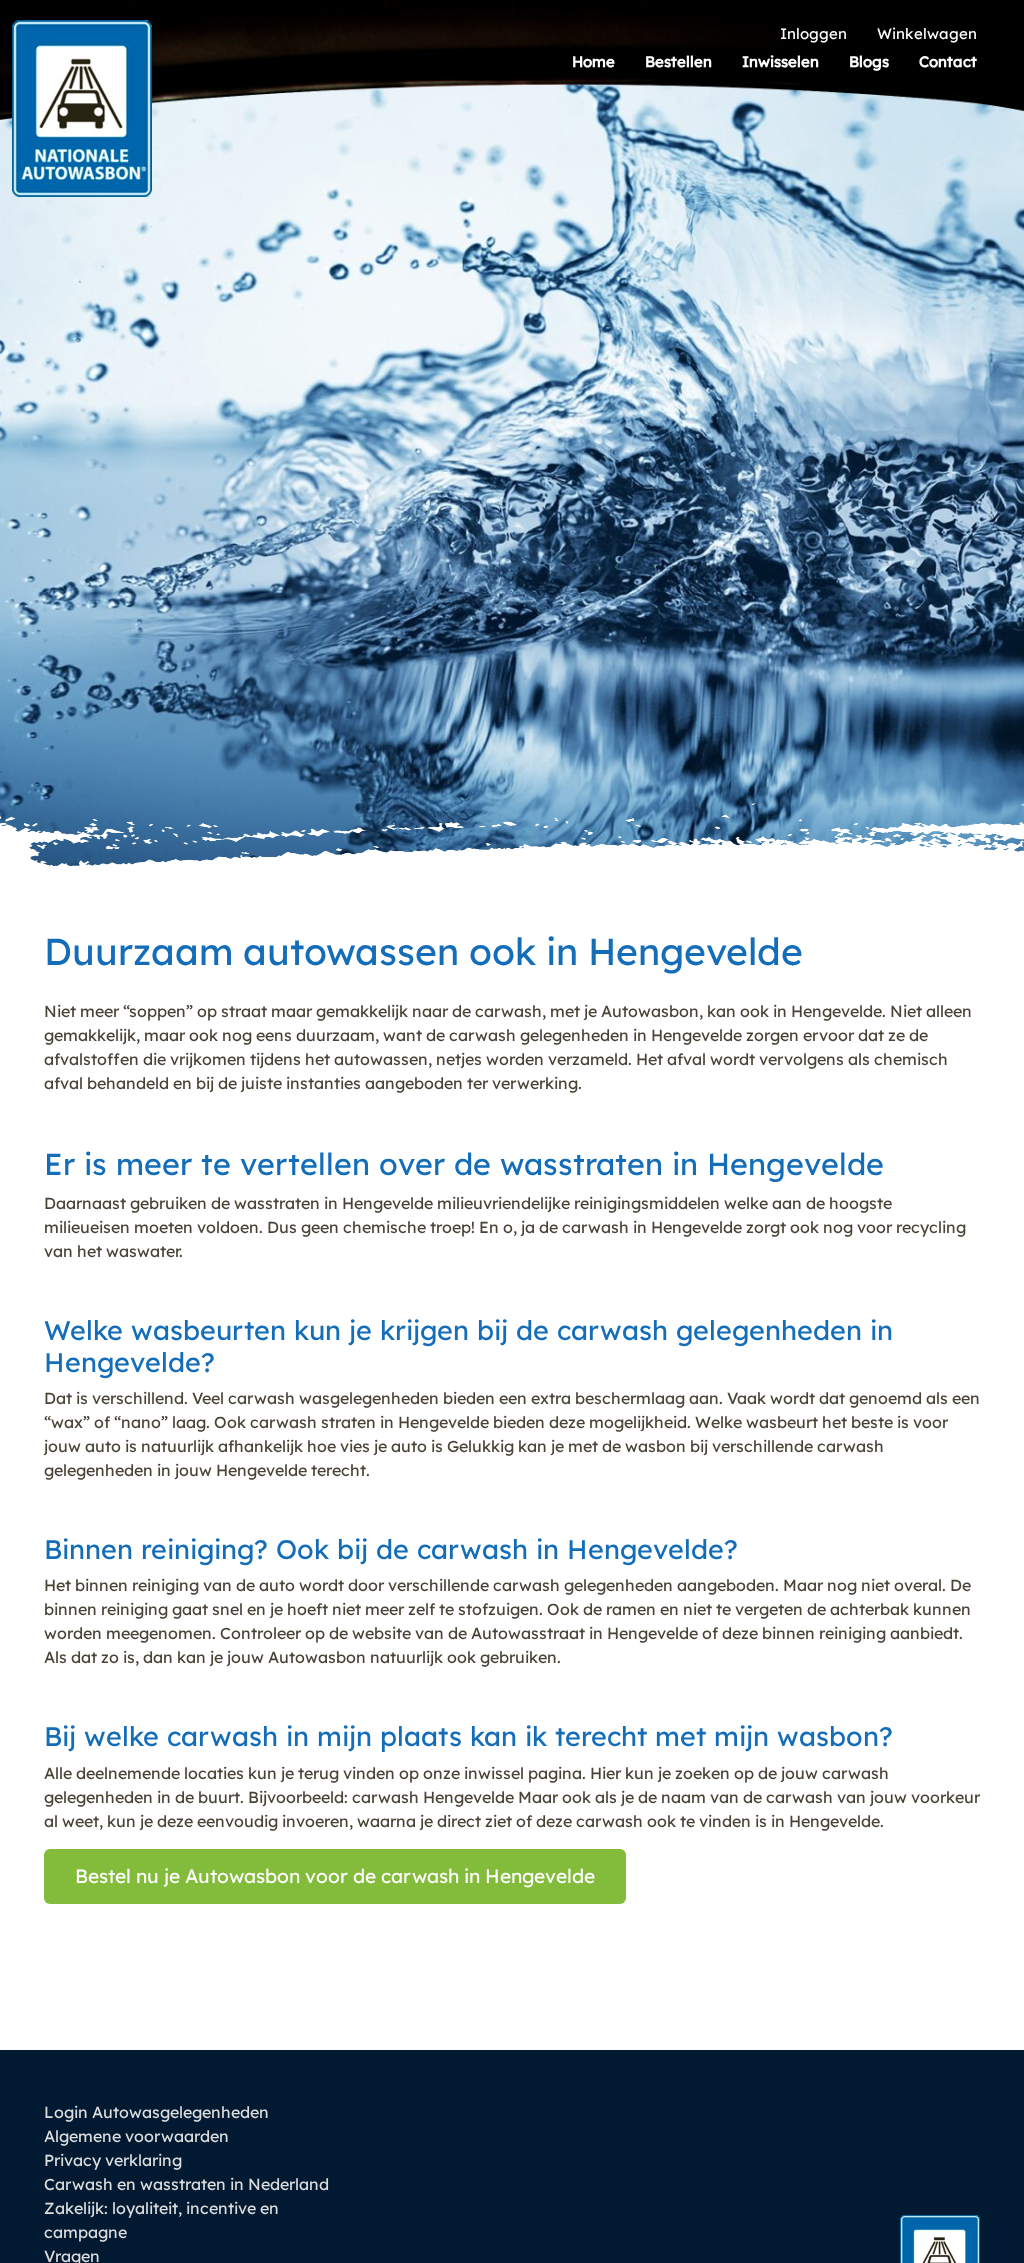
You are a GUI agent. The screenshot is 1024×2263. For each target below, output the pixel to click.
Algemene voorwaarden (136, 2136)
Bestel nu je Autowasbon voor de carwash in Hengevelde (335, 1876)
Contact (948, 61)
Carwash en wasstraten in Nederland (186, 2184)
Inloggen (813, 33)
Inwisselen (780, 61)
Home (593, 61)
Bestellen (678, 61)
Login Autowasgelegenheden (156, 2112)
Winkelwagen (927, 33)
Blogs (869, 61)
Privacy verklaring (113, 2160)
